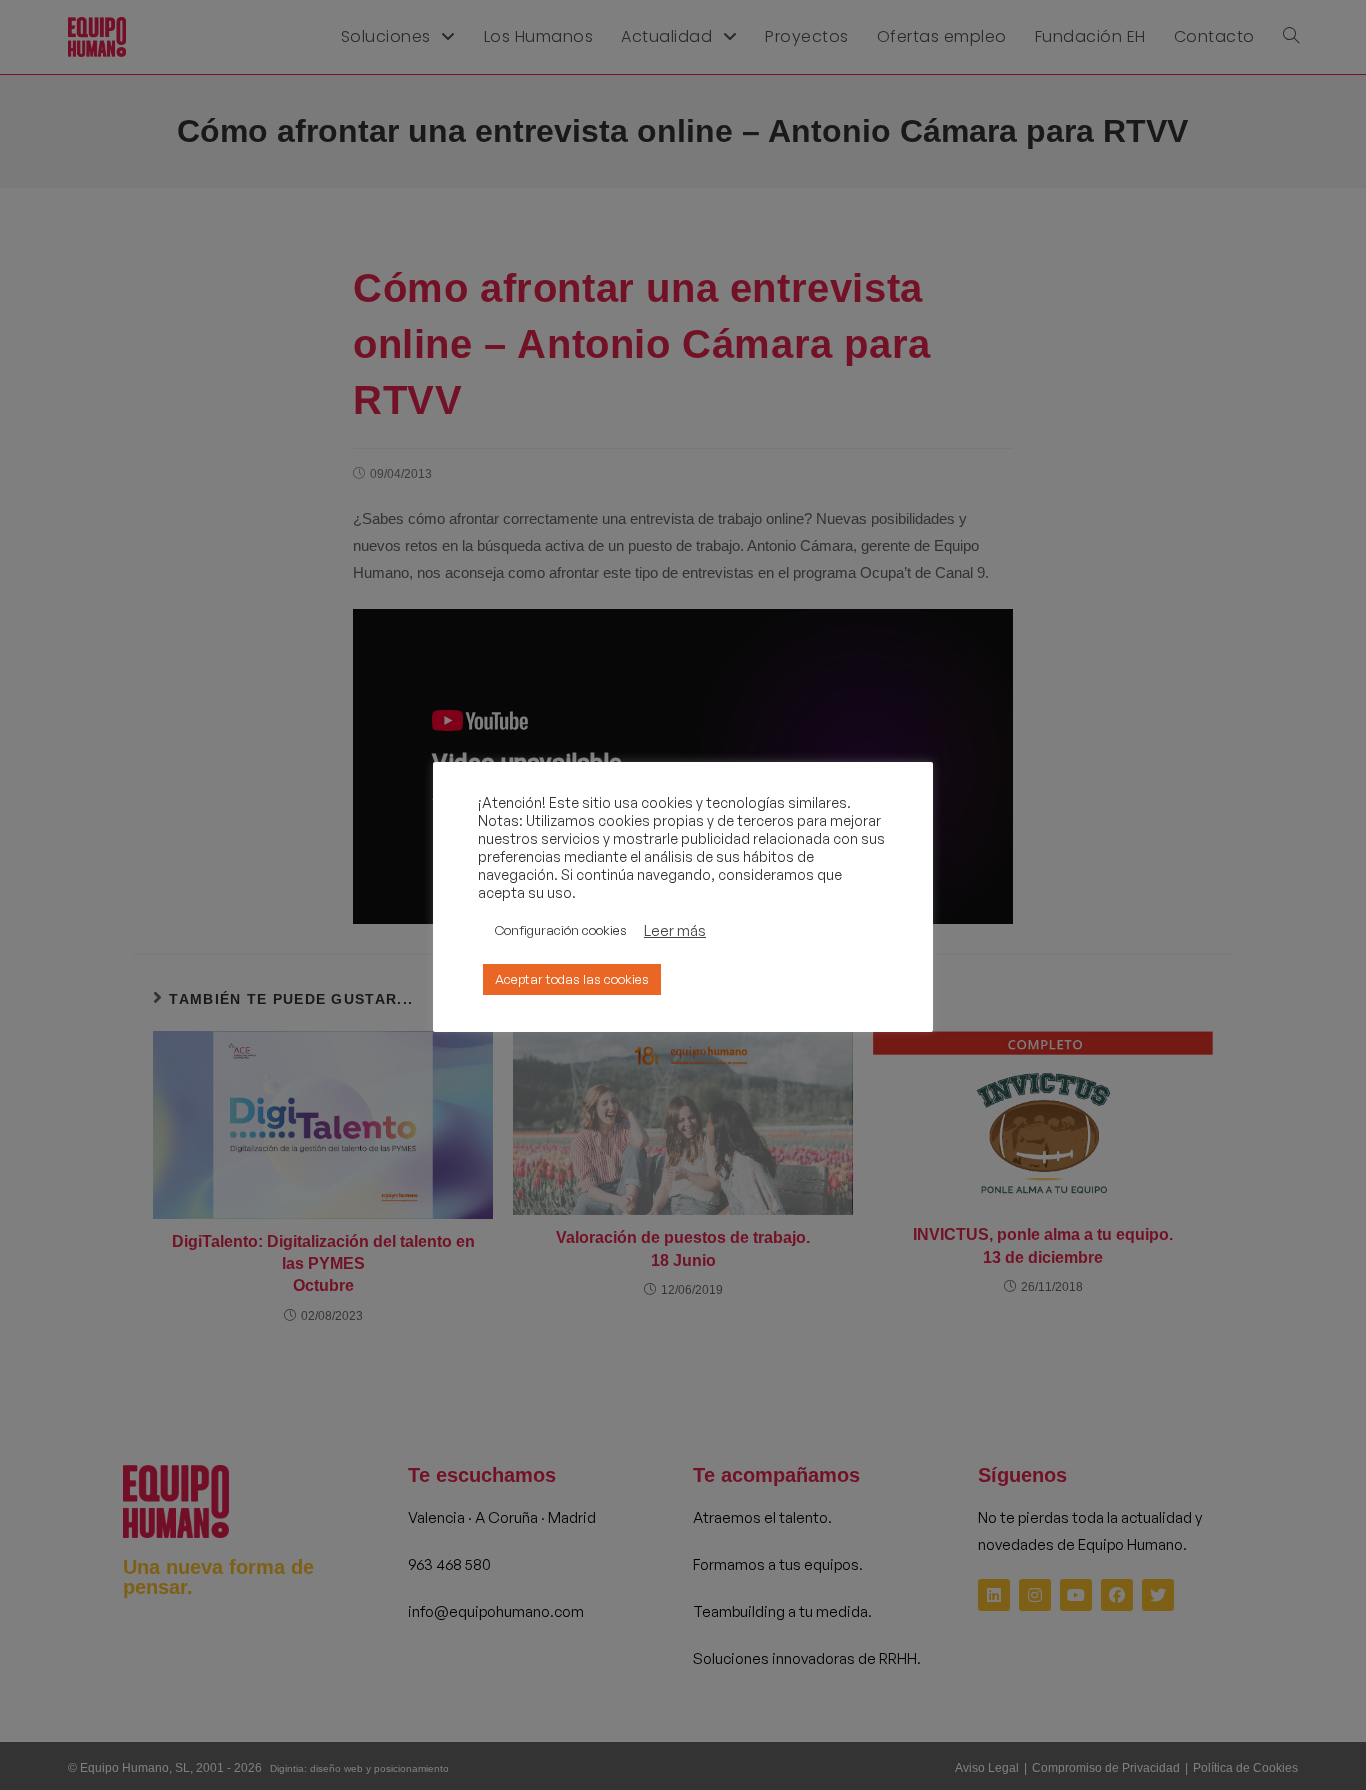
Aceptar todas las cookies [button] (572, 979)
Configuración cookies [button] (561, 930)
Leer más (675, 931)
